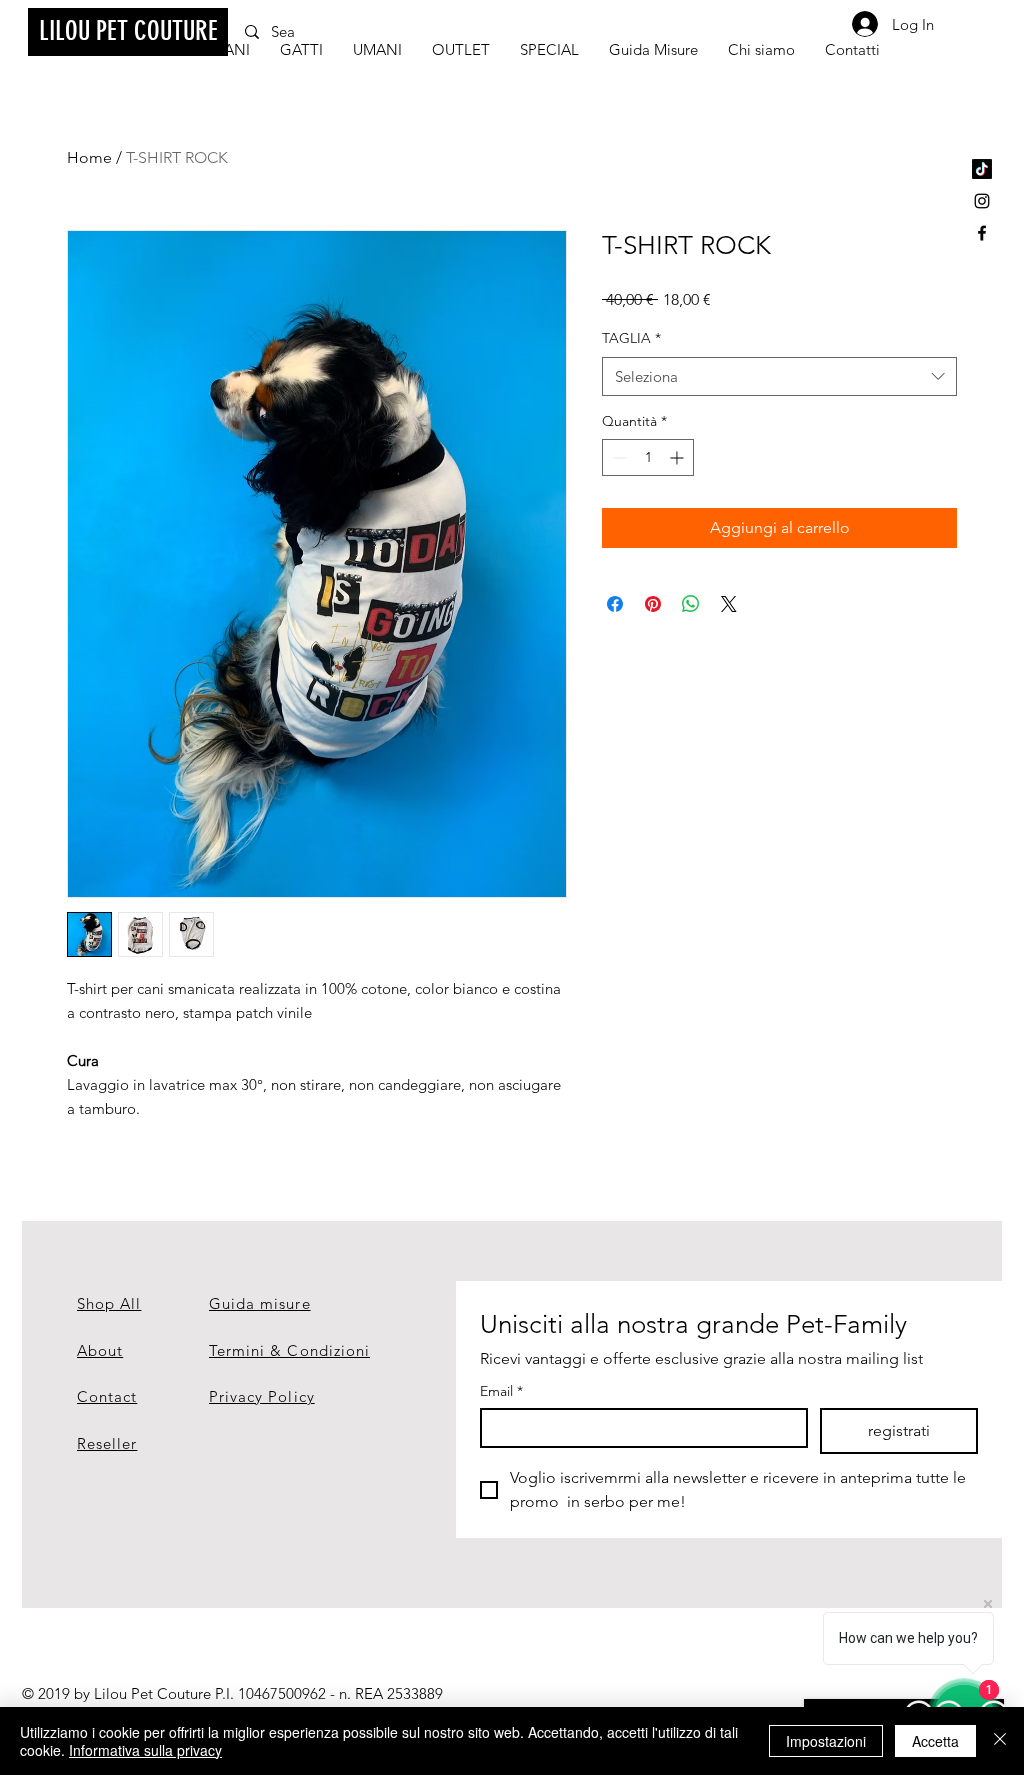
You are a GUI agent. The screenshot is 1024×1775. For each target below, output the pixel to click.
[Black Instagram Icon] (982, 201)
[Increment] (678, 457)
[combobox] (779, 376)
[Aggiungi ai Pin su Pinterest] (653, 604)
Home (89, 157)
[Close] (1000, 1741)
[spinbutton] (648, 457)
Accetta (935, 1741)
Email (501, 1391)
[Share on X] (729, 604)
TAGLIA (631, 338)
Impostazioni (826, 1741)
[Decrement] (617, 457)
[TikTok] (982, 169)
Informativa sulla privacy (145, 1750)
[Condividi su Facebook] (615, 604)
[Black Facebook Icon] (982, 233)
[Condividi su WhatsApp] (691, 604)
